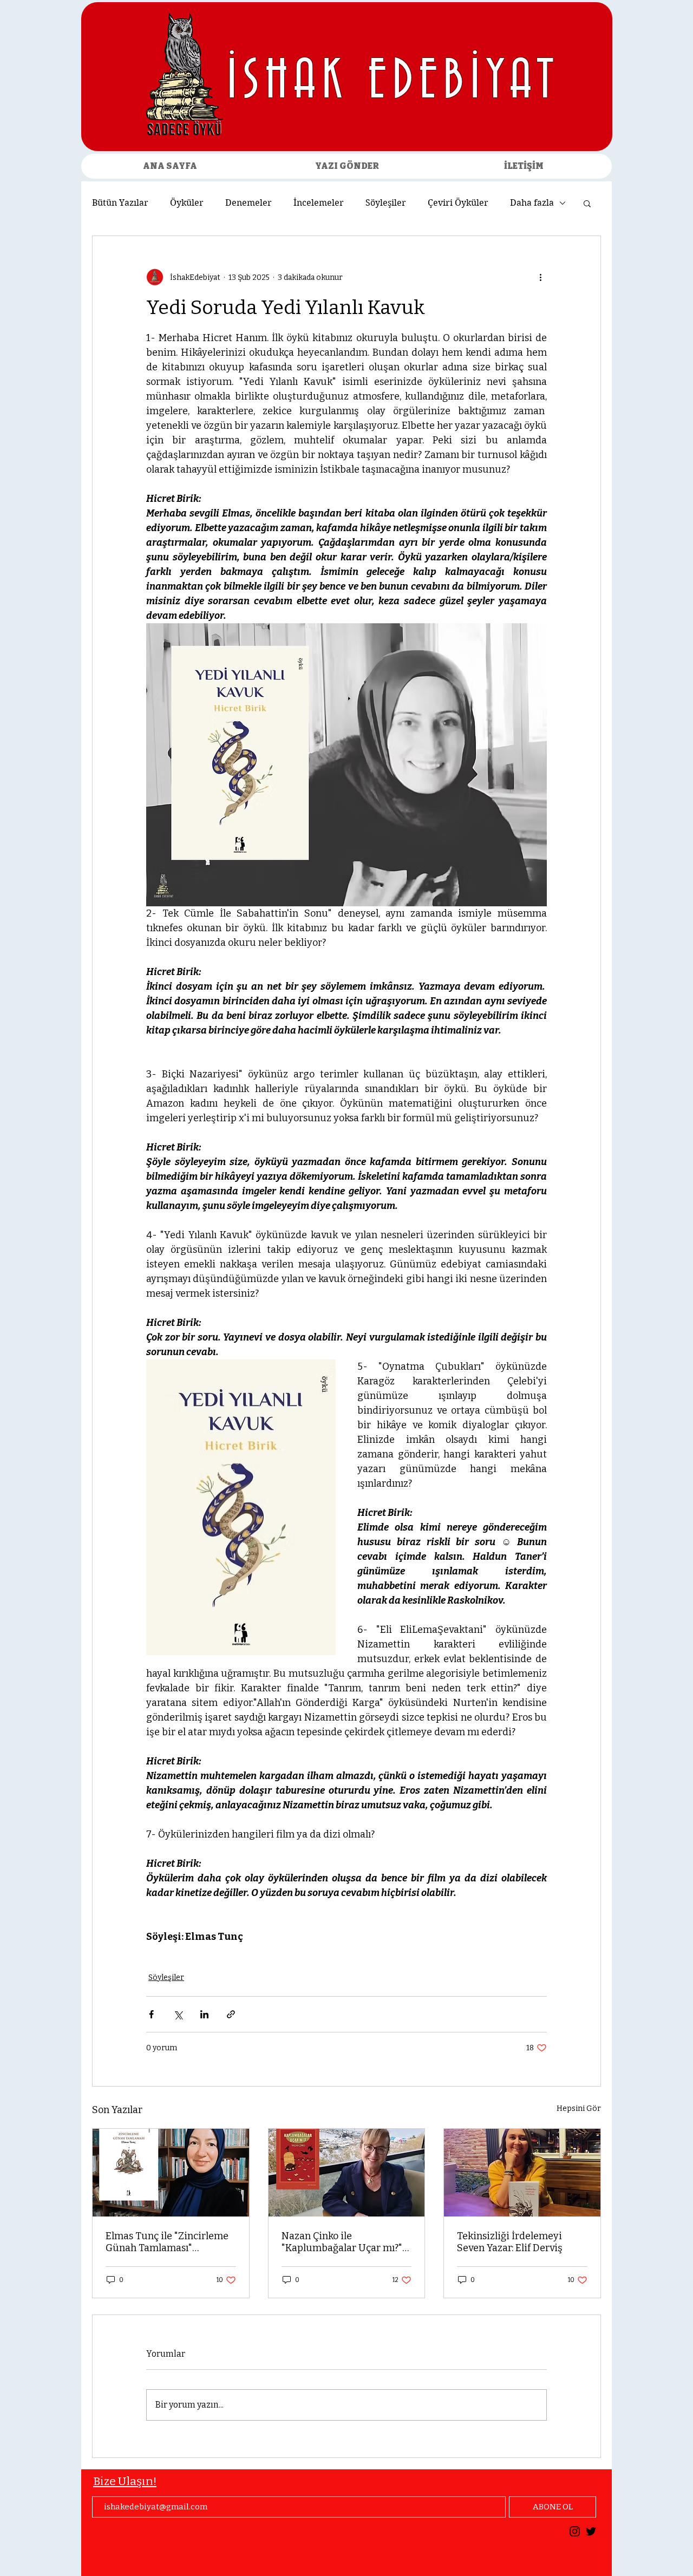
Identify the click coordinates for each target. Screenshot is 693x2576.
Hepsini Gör (579, 2108)
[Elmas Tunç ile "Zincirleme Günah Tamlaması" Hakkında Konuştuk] (171, 2173)
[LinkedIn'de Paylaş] (204, 2014)
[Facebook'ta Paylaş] (151, 2014)
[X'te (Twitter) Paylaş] (178, 2014)
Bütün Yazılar (120, 203)
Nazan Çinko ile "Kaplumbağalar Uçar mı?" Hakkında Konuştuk (342, 2242)
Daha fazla (532, 203)
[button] (587, 203)
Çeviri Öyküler (458, 203)
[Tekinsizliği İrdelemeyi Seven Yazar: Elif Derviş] (522, 2173)
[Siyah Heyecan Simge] (591, 2531)
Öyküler (187, 203)
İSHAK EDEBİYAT (393, 82)
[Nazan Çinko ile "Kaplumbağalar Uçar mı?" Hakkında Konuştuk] (347, 2173)
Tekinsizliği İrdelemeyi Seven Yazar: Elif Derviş (510, 2242)
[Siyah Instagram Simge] (575, 2531)
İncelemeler (319, 203)
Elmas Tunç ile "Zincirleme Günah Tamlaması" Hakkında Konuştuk (167, 2242)
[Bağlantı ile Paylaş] (231, 2014)
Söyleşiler (386, 203)
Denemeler (249, 203)
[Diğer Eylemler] (540, 277)
